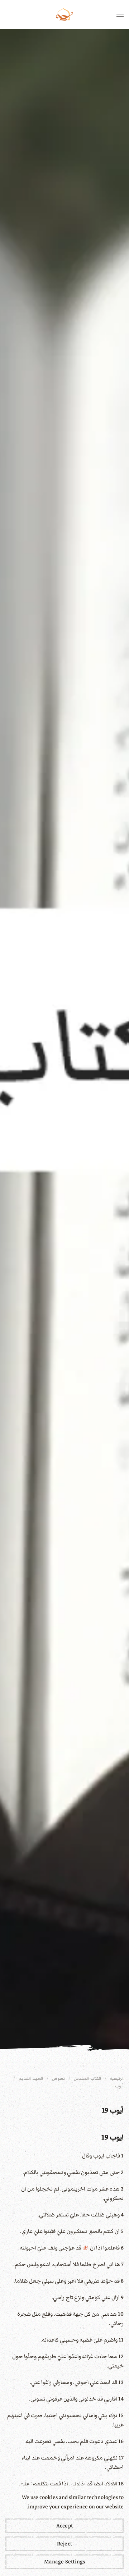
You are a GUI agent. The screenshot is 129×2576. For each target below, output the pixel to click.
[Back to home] (64, 14)
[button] (120, 14)
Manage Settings (65, 2562)
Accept (64, 2526)
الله (86, 2248)
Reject (64, 2544)
